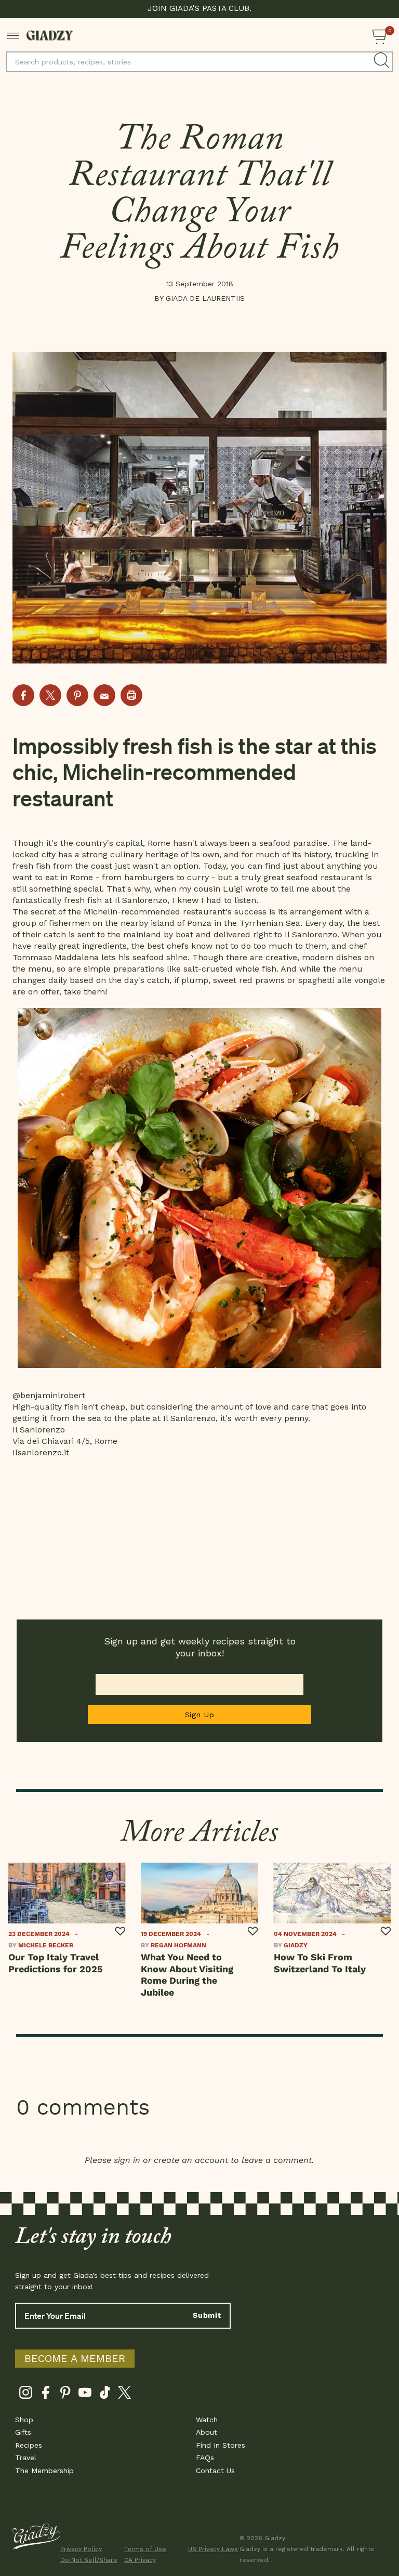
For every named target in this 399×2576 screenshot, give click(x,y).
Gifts (23, 2432)
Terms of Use (145, 2549)
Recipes (29, 2445)
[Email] (104, 695)
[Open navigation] (13, 35)
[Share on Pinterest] (77, 695)
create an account (191, 2160)
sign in (127, 2160)
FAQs (205, 2458)
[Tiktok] (105, 2394)
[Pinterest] (65, 2394)
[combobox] (199, 62)
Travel (26, 2458)
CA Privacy (140, 2560)
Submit (207, 2315)
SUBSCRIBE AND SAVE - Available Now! (200, 8)
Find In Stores (221, 2445)
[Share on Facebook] (23, 695)
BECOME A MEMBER (75, 2358)
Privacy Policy (81, 2549)
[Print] (131, 695)
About (207, 2432)
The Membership (44, 2471)
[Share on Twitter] (50, 695)
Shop (24, 2420)
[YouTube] (85, 2394)
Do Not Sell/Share (86, 2560)
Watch (207, 2420)
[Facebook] (45, 2394)
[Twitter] (124, 2394)
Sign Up (200, 1715)
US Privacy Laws (213, 2549)
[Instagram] (26, 2394)
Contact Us (215, 2471)
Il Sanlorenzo (141, 900)
